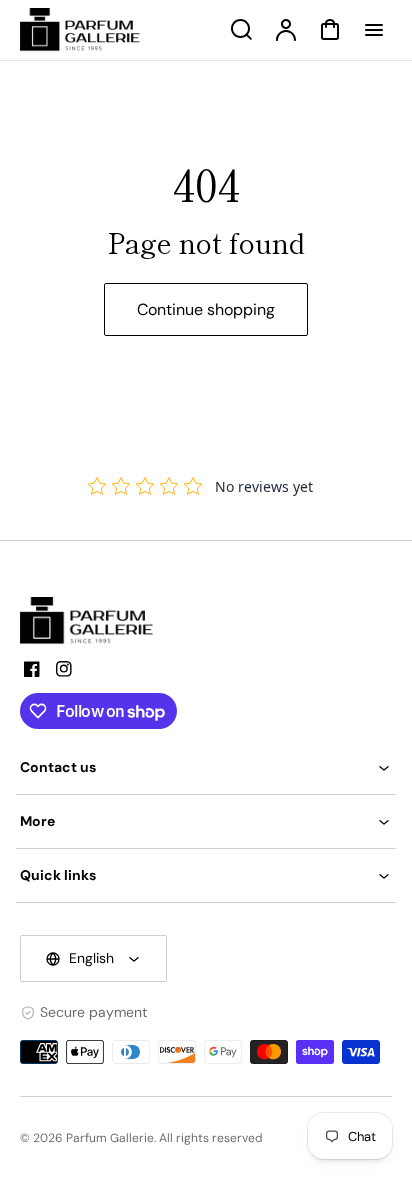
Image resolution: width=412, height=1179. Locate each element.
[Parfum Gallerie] (95, 621)
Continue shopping (206, 309)
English (91, 958)
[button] (206, 767)
